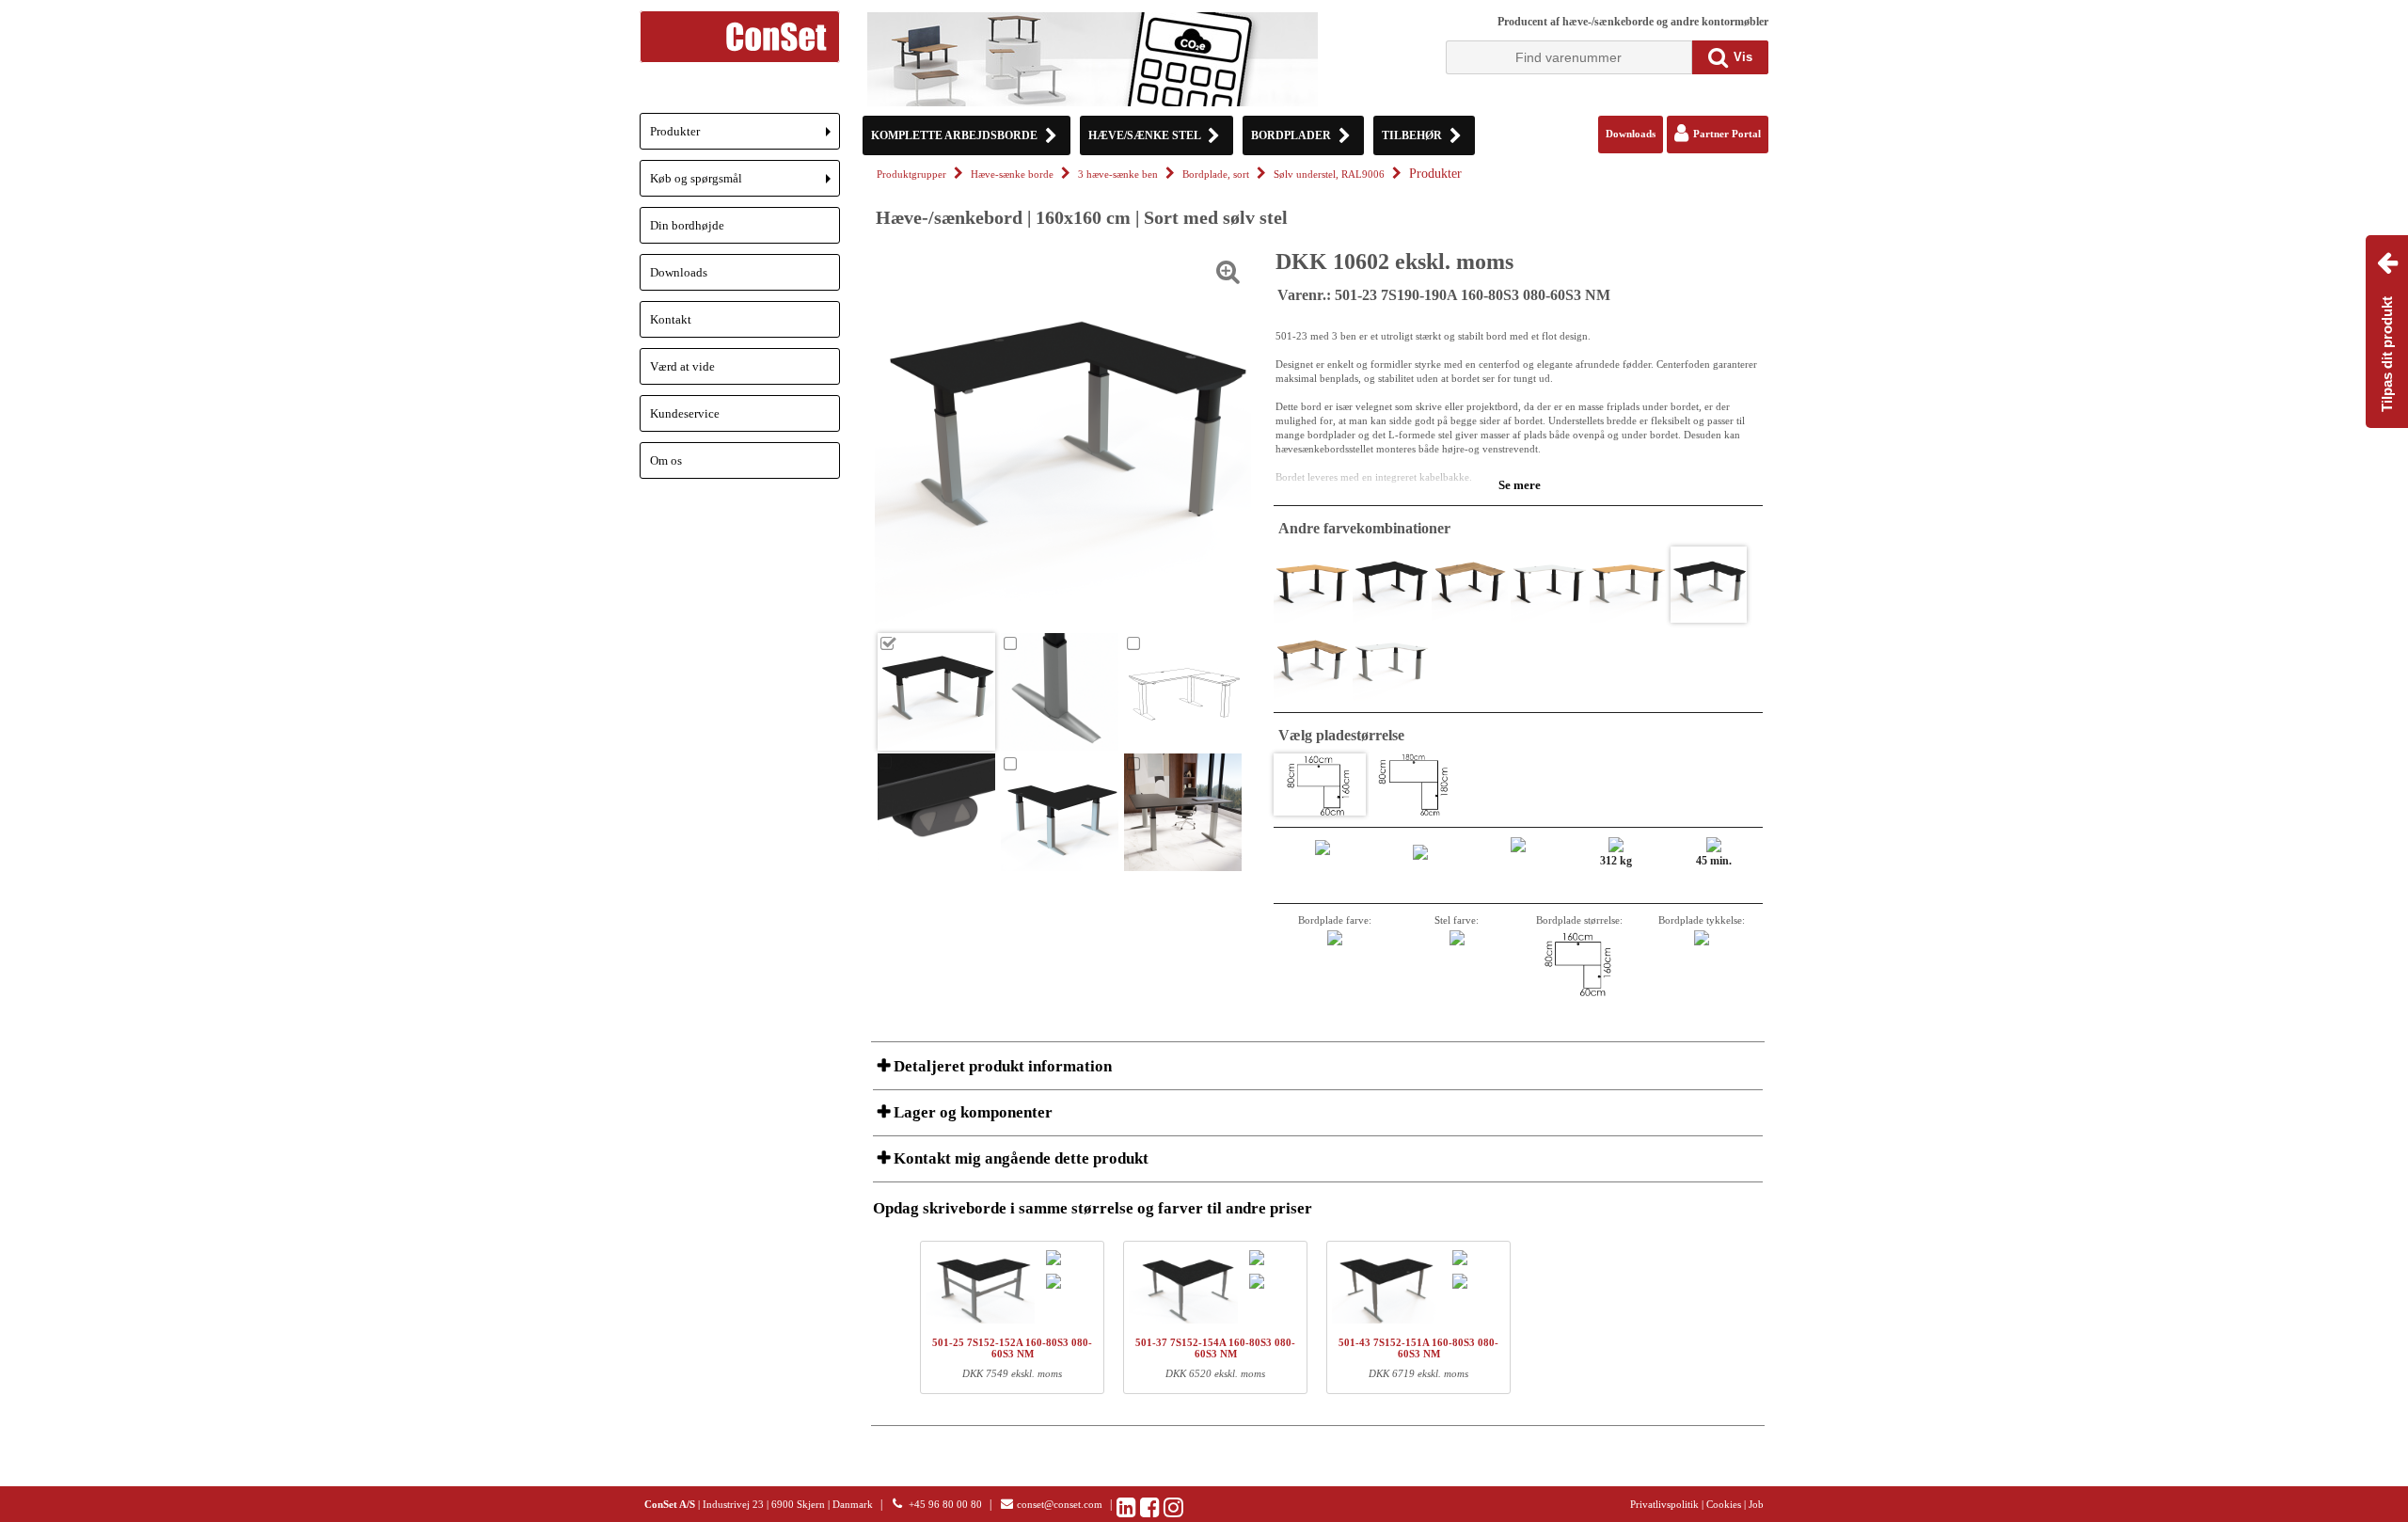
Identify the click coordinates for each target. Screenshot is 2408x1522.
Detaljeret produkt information (1001, 1066)
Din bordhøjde (687, 225)
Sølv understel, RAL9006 (1329, 174)
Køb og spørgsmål (745, 184)
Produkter (745, 137)
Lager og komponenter (971, 1112)
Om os (666, 460)
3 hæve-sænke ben (1118, 174)
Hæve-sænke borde (1012, 174)
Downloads (679, 272)
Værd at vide (682, 366)
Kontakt (671, 319)
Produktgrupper (911, 174)
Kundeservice (685, 413)
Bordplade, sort (1216, 174)
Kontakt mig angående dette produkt (1019, 1158)
